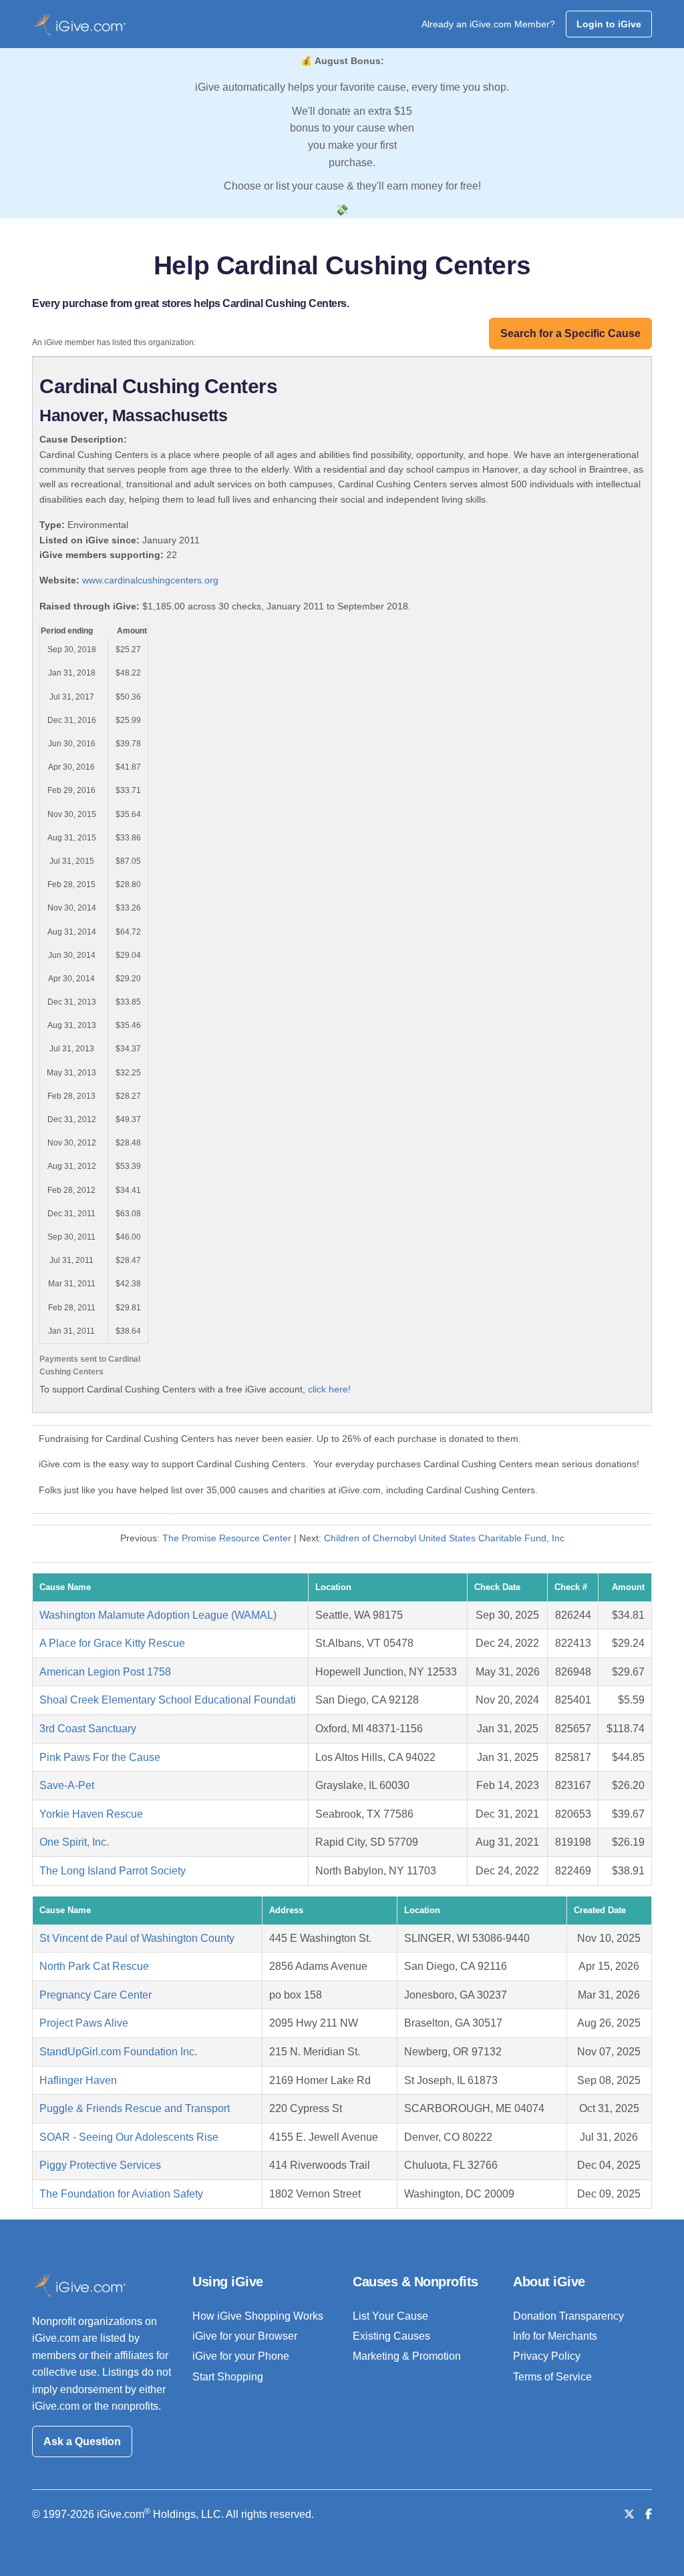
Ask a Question (82, 2441)
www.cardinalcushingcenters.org (150, 580)
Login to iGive (609, 24)
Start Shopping (228, 2377)
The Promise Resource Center (227, 1538)
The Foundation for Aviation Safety (121, 2194)
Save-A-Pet (67, 1785)
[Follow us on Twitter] (629, 2514)
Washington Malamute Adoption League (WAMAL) (158, 1615)
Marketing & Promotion (407, 2356)
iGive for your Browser (245, 2336)
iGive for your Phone (241, 2356)
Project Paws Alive (84, 2023)
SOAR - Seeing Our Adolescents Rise (129, 2137)
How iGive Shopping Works (258, 2316)
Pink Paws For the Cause (100, 1757)
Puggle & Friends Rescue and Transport (135, 2108)
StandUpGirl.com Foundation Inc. (118, 2052)
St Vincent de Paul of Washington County (137, 1938)
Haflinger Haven (78, 2080)
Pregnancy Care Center (96, 1995)
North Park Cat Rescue (94, 1966)
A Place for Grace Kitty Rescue (112, 1643)
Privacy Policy (547, 2356)
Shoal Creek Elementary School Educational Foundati (168, 1700)
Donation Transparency (568, 2316)
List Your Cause (390, 2316)
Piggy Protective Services (100, 2165)
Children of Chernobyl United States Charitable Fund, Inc (444, 1538)
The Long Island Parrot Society (113, 1871)
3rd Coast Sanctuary (88, 1729)
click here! (329, 1389)
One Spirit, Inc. (74, 1842)
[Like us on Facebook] (649, 2514)
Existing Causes (391, 2336)
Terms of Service (552, 2377)
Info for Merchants (555, 2336)
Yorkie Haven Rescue (91, 1814)
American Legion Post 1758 (105, 1672)
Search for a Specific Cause (570, 333)
